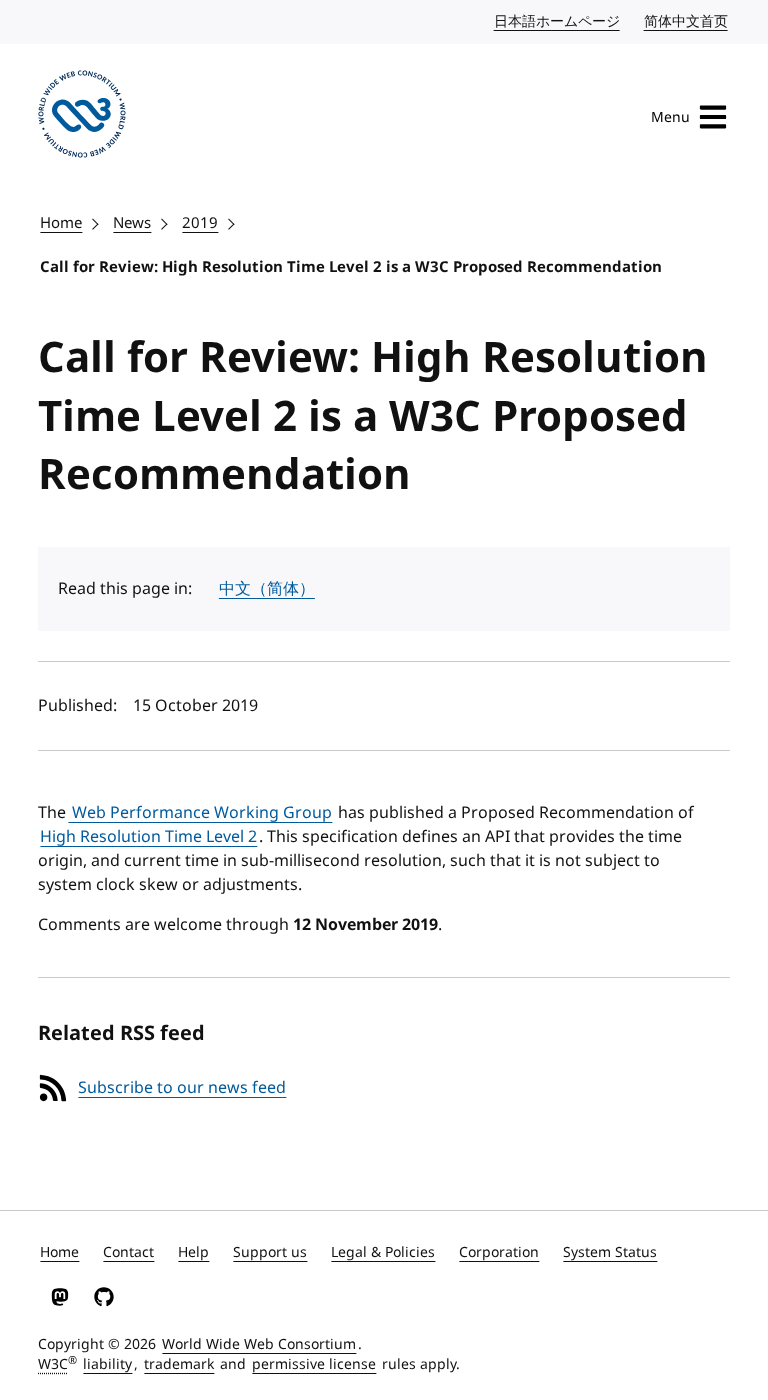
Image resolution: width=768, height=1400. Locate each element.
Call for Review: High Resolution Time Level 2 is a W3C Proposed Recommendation (351, 267)
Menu (670, 117)
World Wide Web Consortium (259, 1344)
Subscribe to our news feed (182, 1088)
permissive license (314, 1364)
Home (61, 223)
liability (107, 1364)
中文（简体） (267, 589)
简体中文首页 (687, 21)
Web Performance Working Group (200, 813)
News (132, 223)
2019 (200, 223)
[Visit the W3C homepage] (82, 117)
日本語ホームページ (558, 21)
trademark (179, 1364)
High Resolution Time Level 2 (148, 837)
